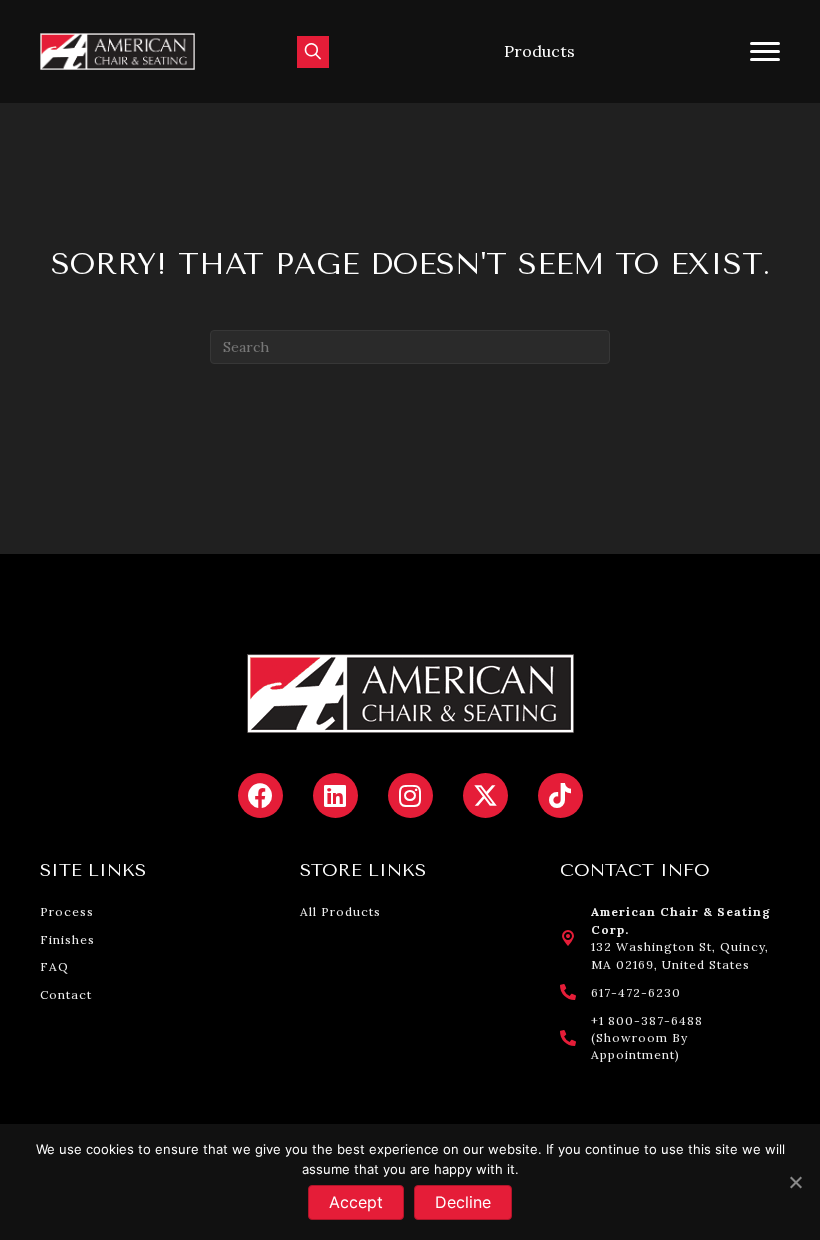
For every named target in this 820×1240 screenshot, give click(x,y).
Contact (66, 994)
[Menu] (765, 52)
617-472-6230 (636, 992)
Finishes (67, 939)
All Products (340, 911)
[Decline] (795, 1182)
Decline (463, 1202)
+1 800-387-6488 (647, 1020)
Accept (356, 1202)
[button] (539, 51)
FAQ (54, 966)
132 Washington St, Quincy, (680, 946)
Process (67, 911)
